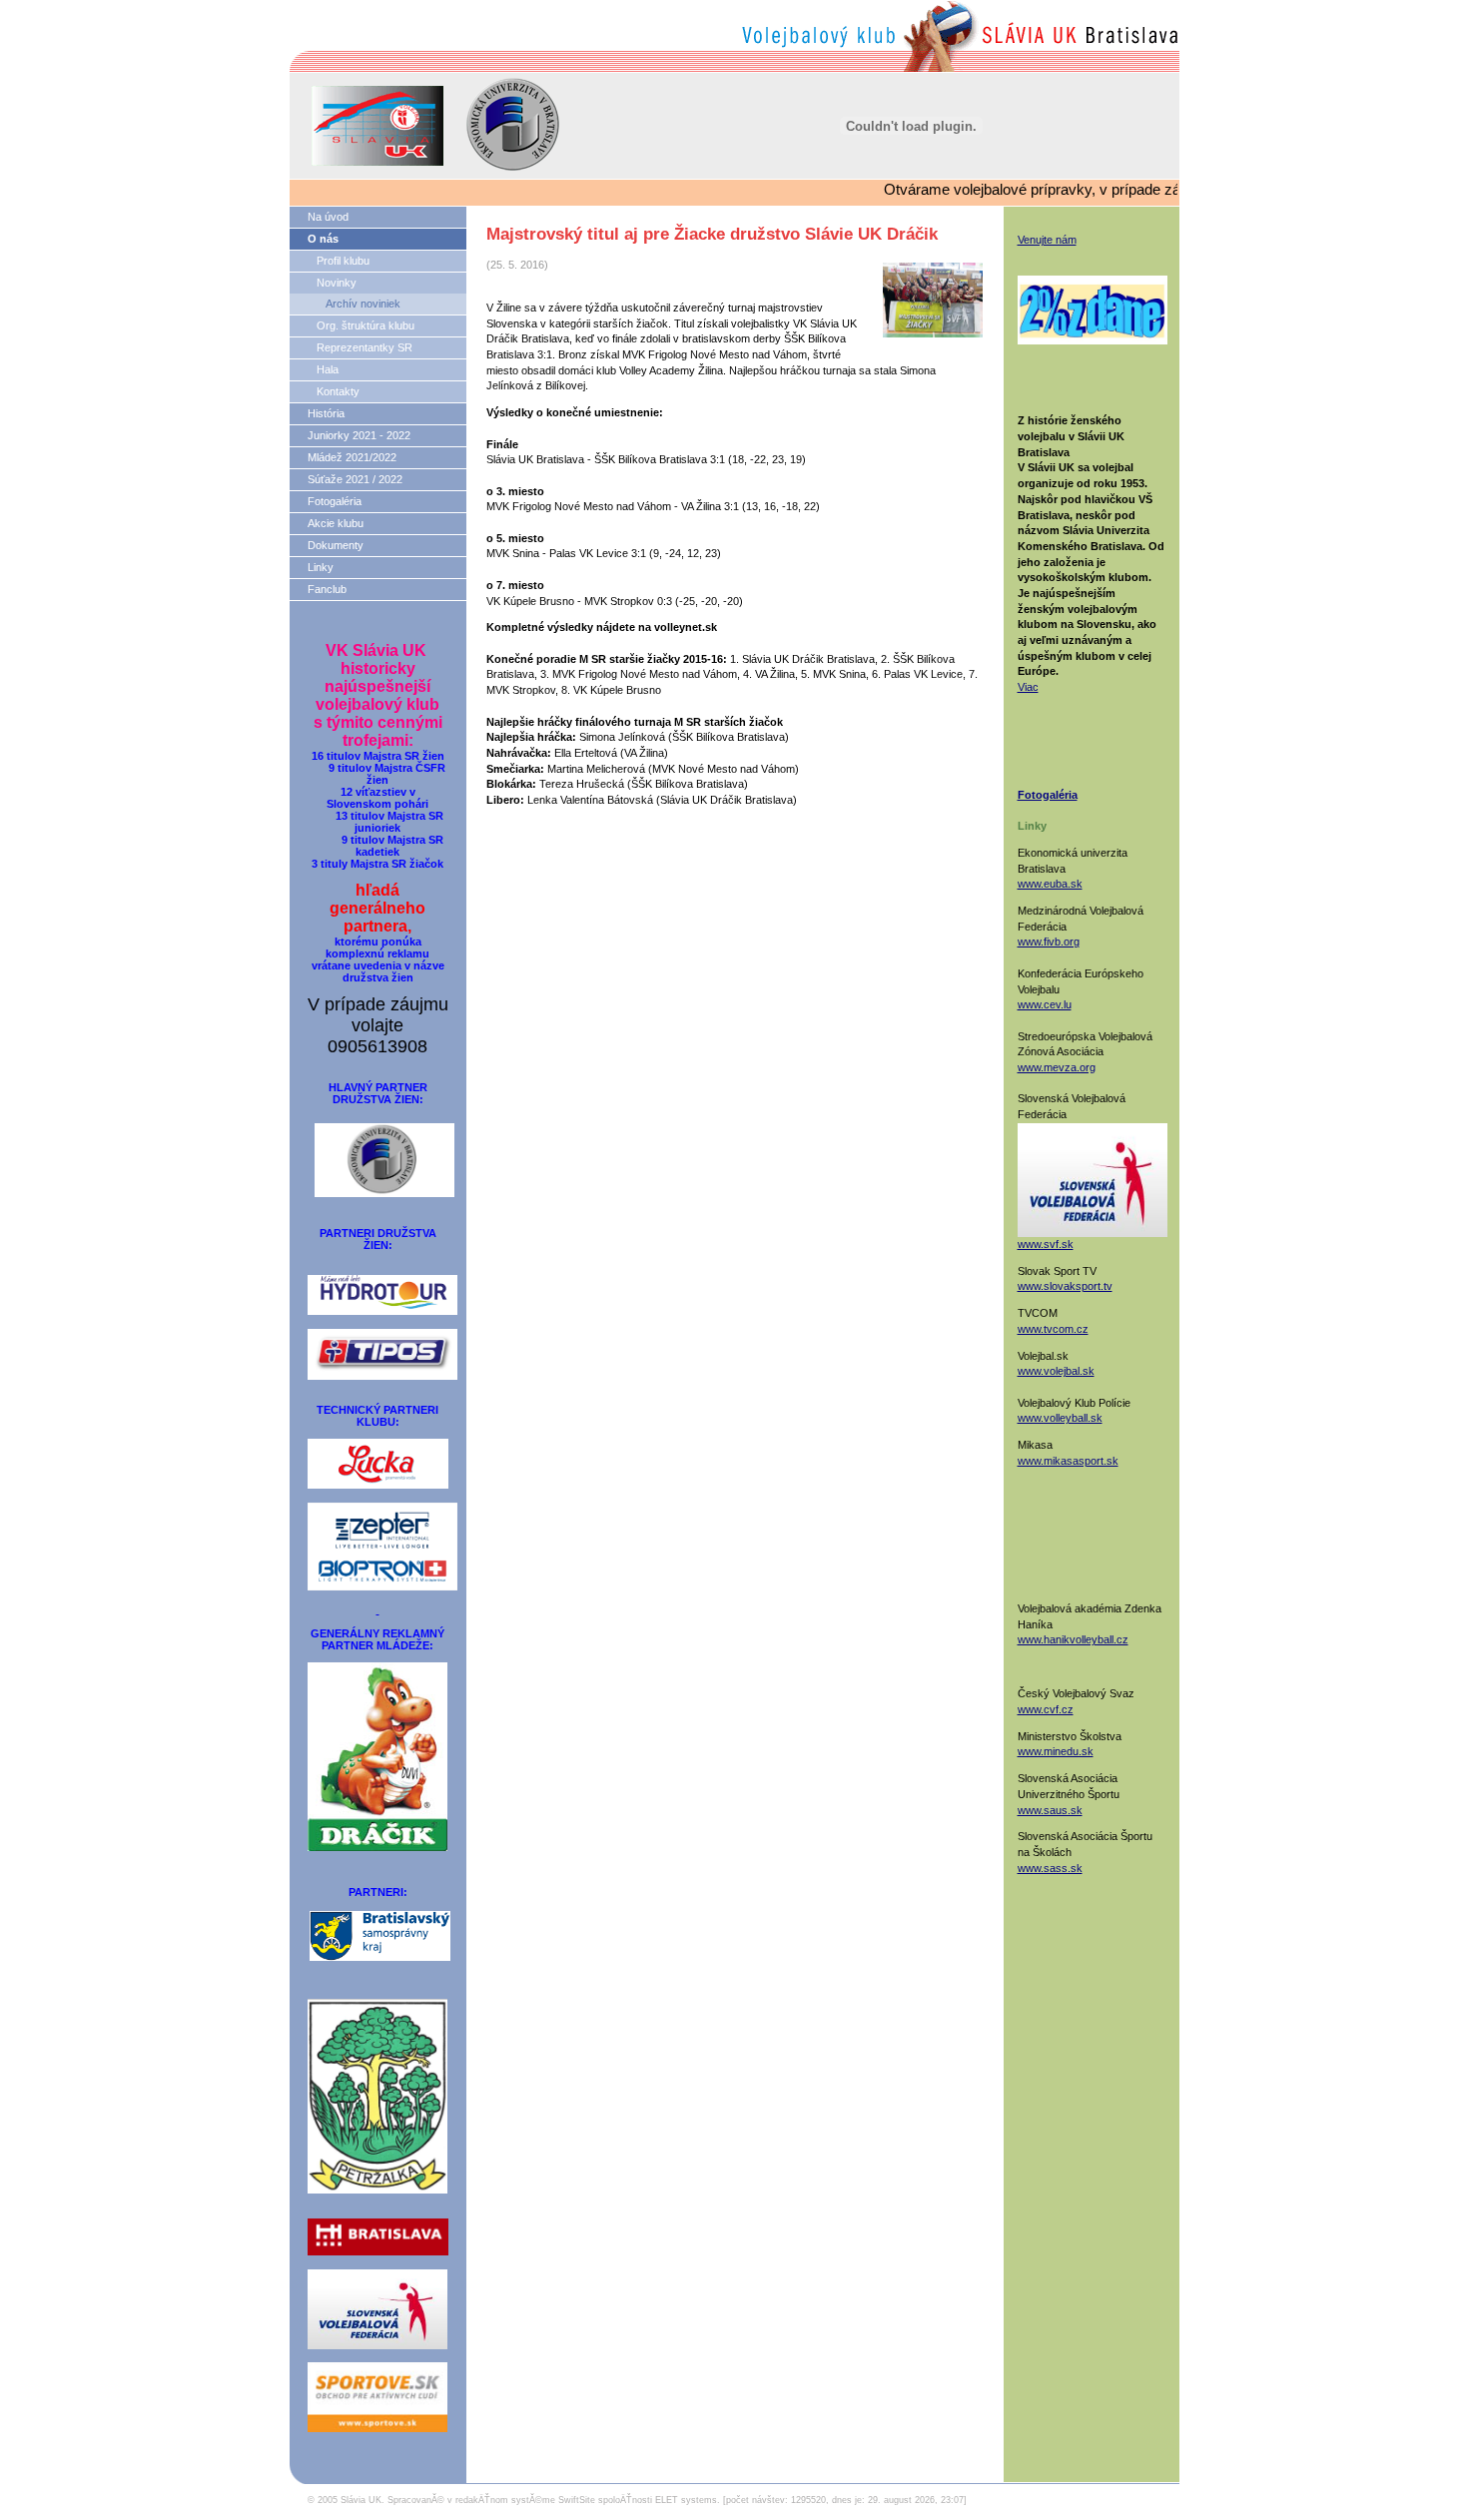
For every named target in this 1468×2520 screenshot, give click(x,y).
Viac (1028, 687)
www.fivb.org (1049, 942)
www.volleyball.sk (1060, 1418)
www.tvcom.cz (1053, 1329)
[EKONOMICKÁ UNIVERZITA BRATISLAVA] (384, 1154)
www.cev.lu (1045, 1004)
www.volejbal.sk (1056, 1371)
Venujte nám (1047, 240)
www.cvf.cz (1046, 1709)
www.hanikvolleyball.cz (1073, 1639)
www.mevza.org (1057, 1067)
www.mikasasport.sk (1068, 1461)
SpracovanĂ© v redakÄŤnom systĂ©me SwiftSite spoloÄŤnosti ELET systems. (554, 2500)
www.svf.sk (1046, 1244)
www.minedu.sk (1056, 1751)
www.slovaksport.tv (1065, 1286)
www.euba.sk (1050, 884)
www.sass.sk (1050, 1868)
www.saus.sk (1050, 1810)
